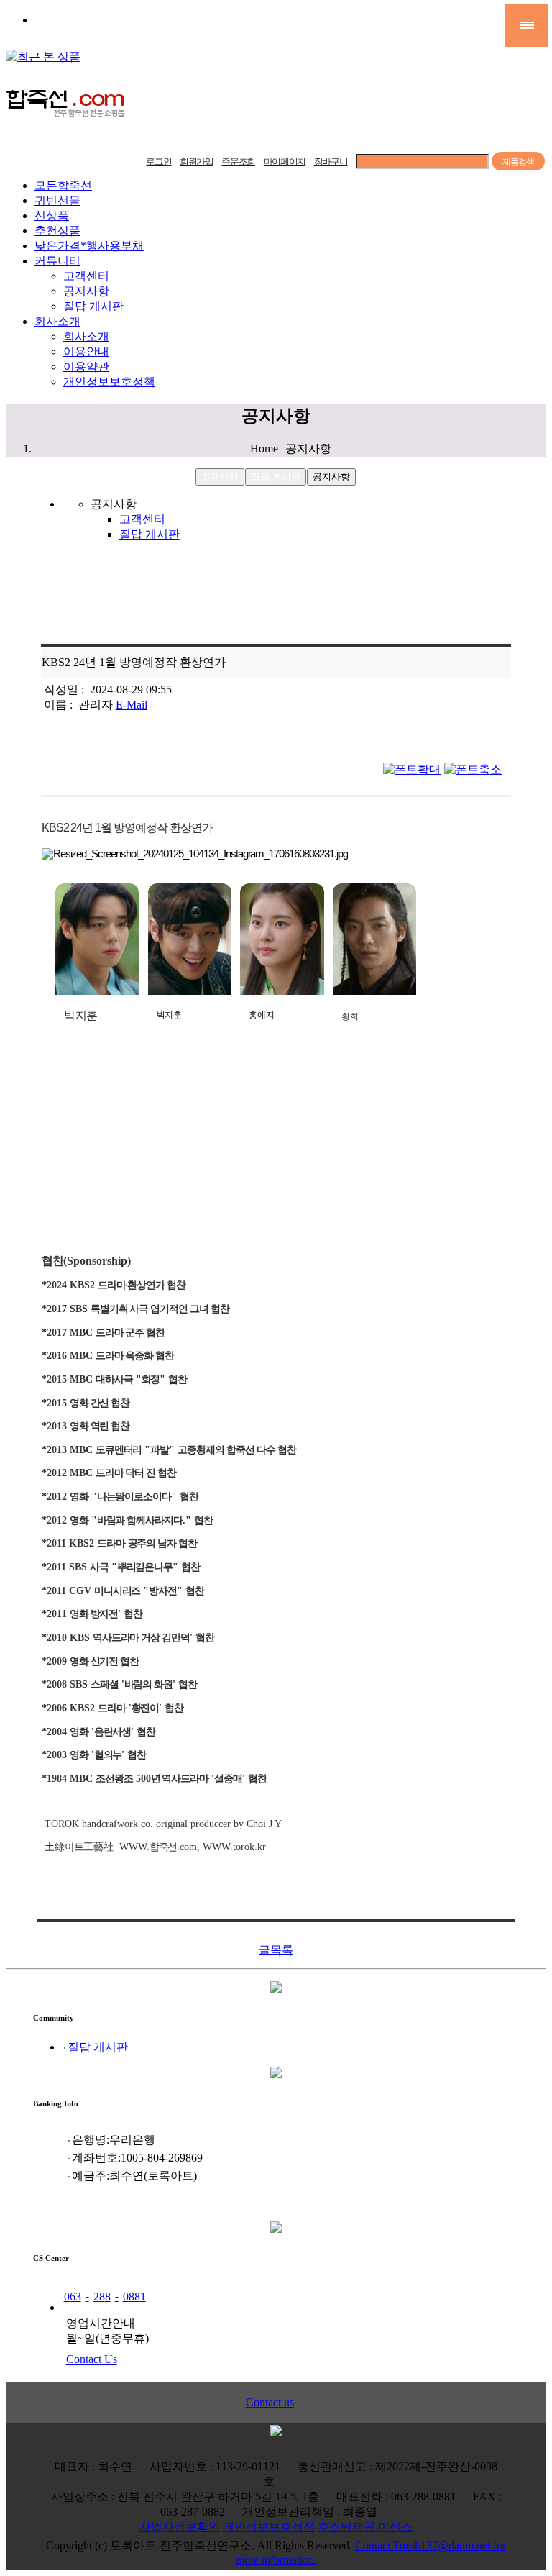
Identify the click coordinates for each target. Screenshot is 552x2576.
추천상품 (57, 231)
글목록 (276, 1950)
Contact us (270, 2402)
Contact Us (92, 2359)
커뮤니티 (57, 261)
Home (264, 449)
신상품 (52, 215)
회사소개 (57, 321)
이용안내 (86, 351)
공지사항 (86, 291)
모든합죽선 (63, 185)
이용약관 (86, 367)
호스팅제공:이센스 (365, 2527)
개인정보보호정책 (109, 382)
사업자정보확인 (180, 2527)
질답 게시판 (93, 306)
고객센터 (86, 276)
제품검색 (518, 162)
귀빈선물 (57, 200)
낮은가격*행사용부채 (89, 246)
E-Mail (132, 705)
